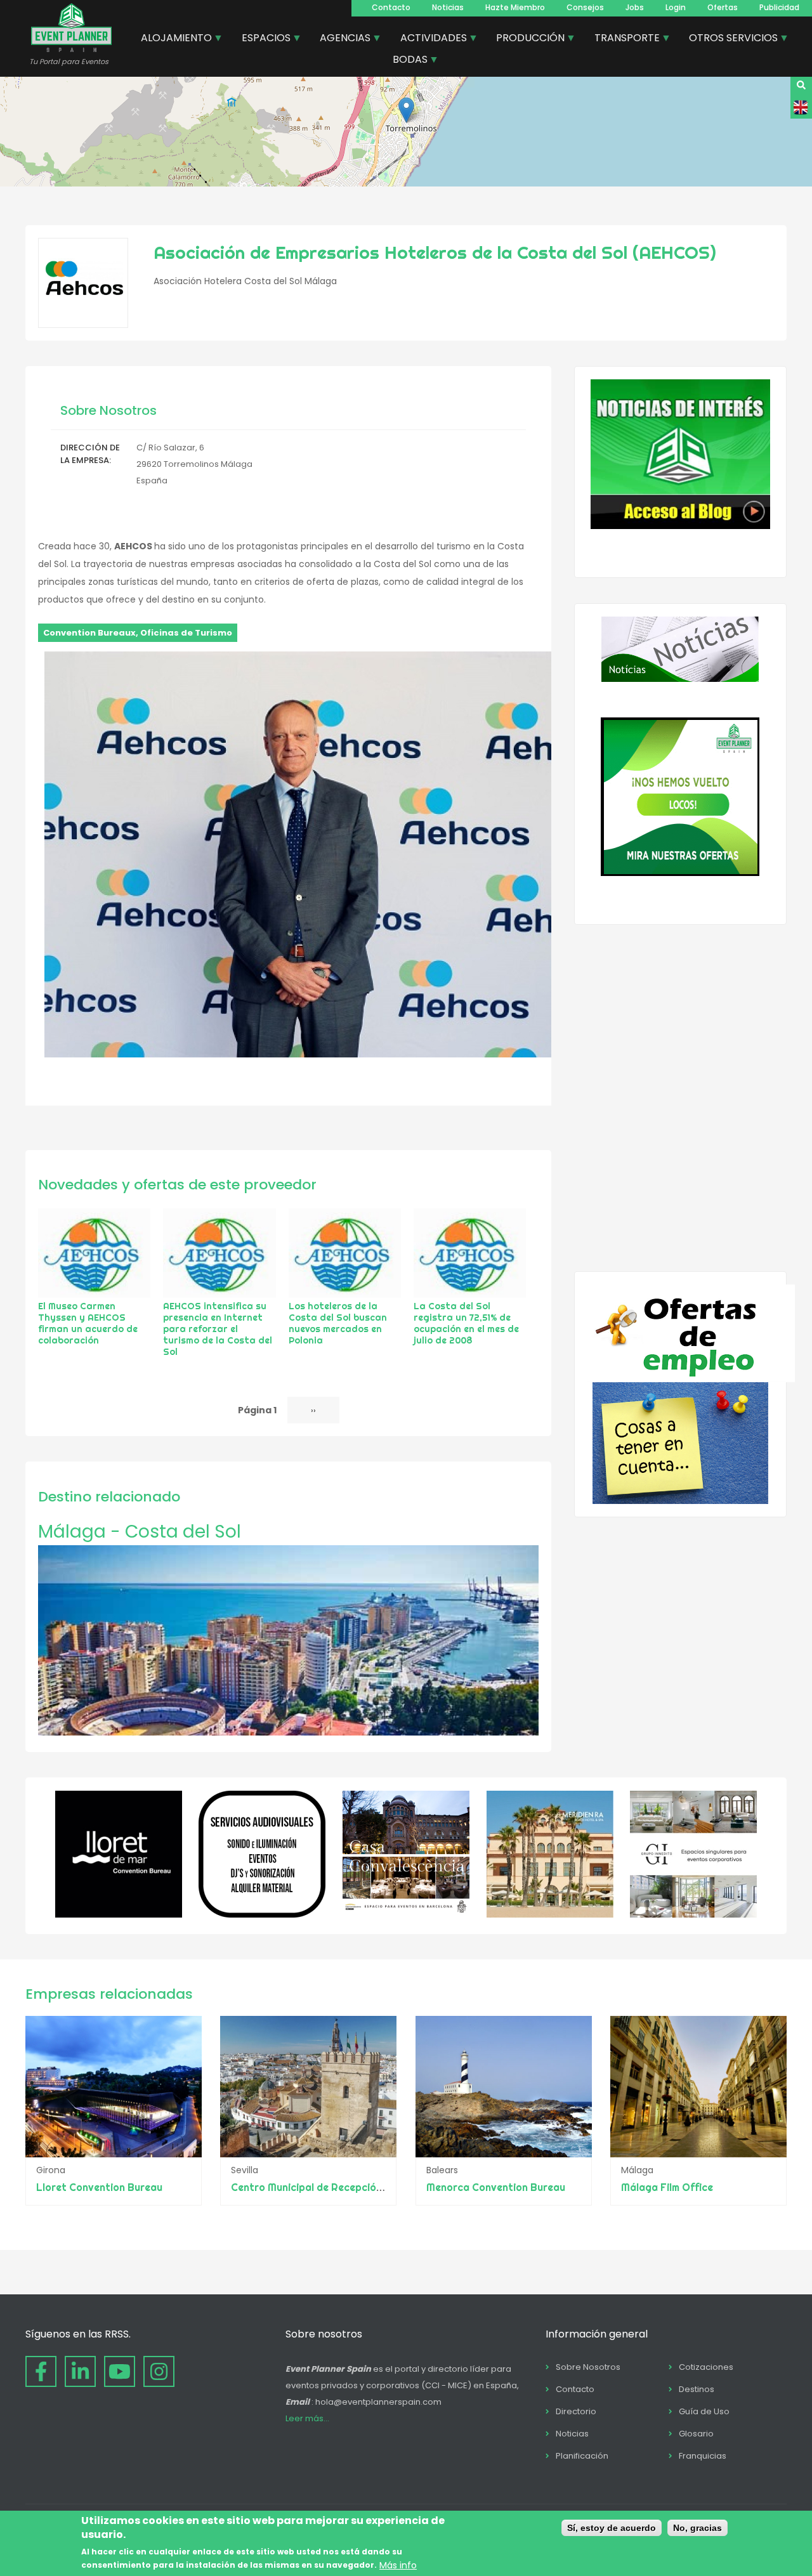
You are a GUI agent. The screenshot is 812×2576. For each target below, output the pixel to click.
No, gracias (697, 2528)
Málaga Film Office (667, 2187)
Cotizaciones (706, 2367)
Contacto (391, 7)
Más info (398, 2565)
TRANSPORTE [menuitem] (622, 39)
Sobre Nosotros (588, 2367)
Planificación (582, 2456)
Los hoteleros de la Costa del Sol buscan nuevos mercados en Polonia (338, 1323)
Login (676, 7)
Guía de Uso (704, 2411)
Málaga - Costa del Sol (140, 1532)
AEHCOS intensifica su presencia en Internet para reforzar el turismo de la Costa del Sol (218, 1329)
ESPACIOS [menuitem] (261, 39)
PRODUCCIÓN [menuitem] (526, 39)
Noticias (448, 7)
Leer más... (307, 2418)
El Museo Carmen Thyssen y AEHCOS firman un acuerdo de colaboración (88, 1323)
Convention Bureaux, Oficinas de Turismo (138, 633)
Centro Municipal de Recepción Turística (330, 2187)
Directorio (576, 2411)
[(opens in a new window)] (119, 1914)
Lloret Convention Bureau (99, 2187)
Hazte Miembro (515, 7)
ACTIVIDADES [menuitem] (429, 39)
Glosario (696, 2434)
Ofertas (723, 7)
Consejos (585, 7)
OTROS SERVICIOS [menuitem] (729, 39)
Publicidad (779, 7)
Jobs (635, 7)
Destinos (697, 2389)
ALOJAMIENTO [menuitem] (172, 39)
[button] (406, 110)
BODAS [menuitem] (405, 61)
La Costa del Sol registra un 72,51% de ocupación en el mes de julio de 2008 (466, 1323)
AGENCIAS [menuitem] (340, 39)
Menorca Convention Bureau (496, 2187)
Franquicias (703, 2456)
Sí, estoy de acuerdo (612, 2528)
